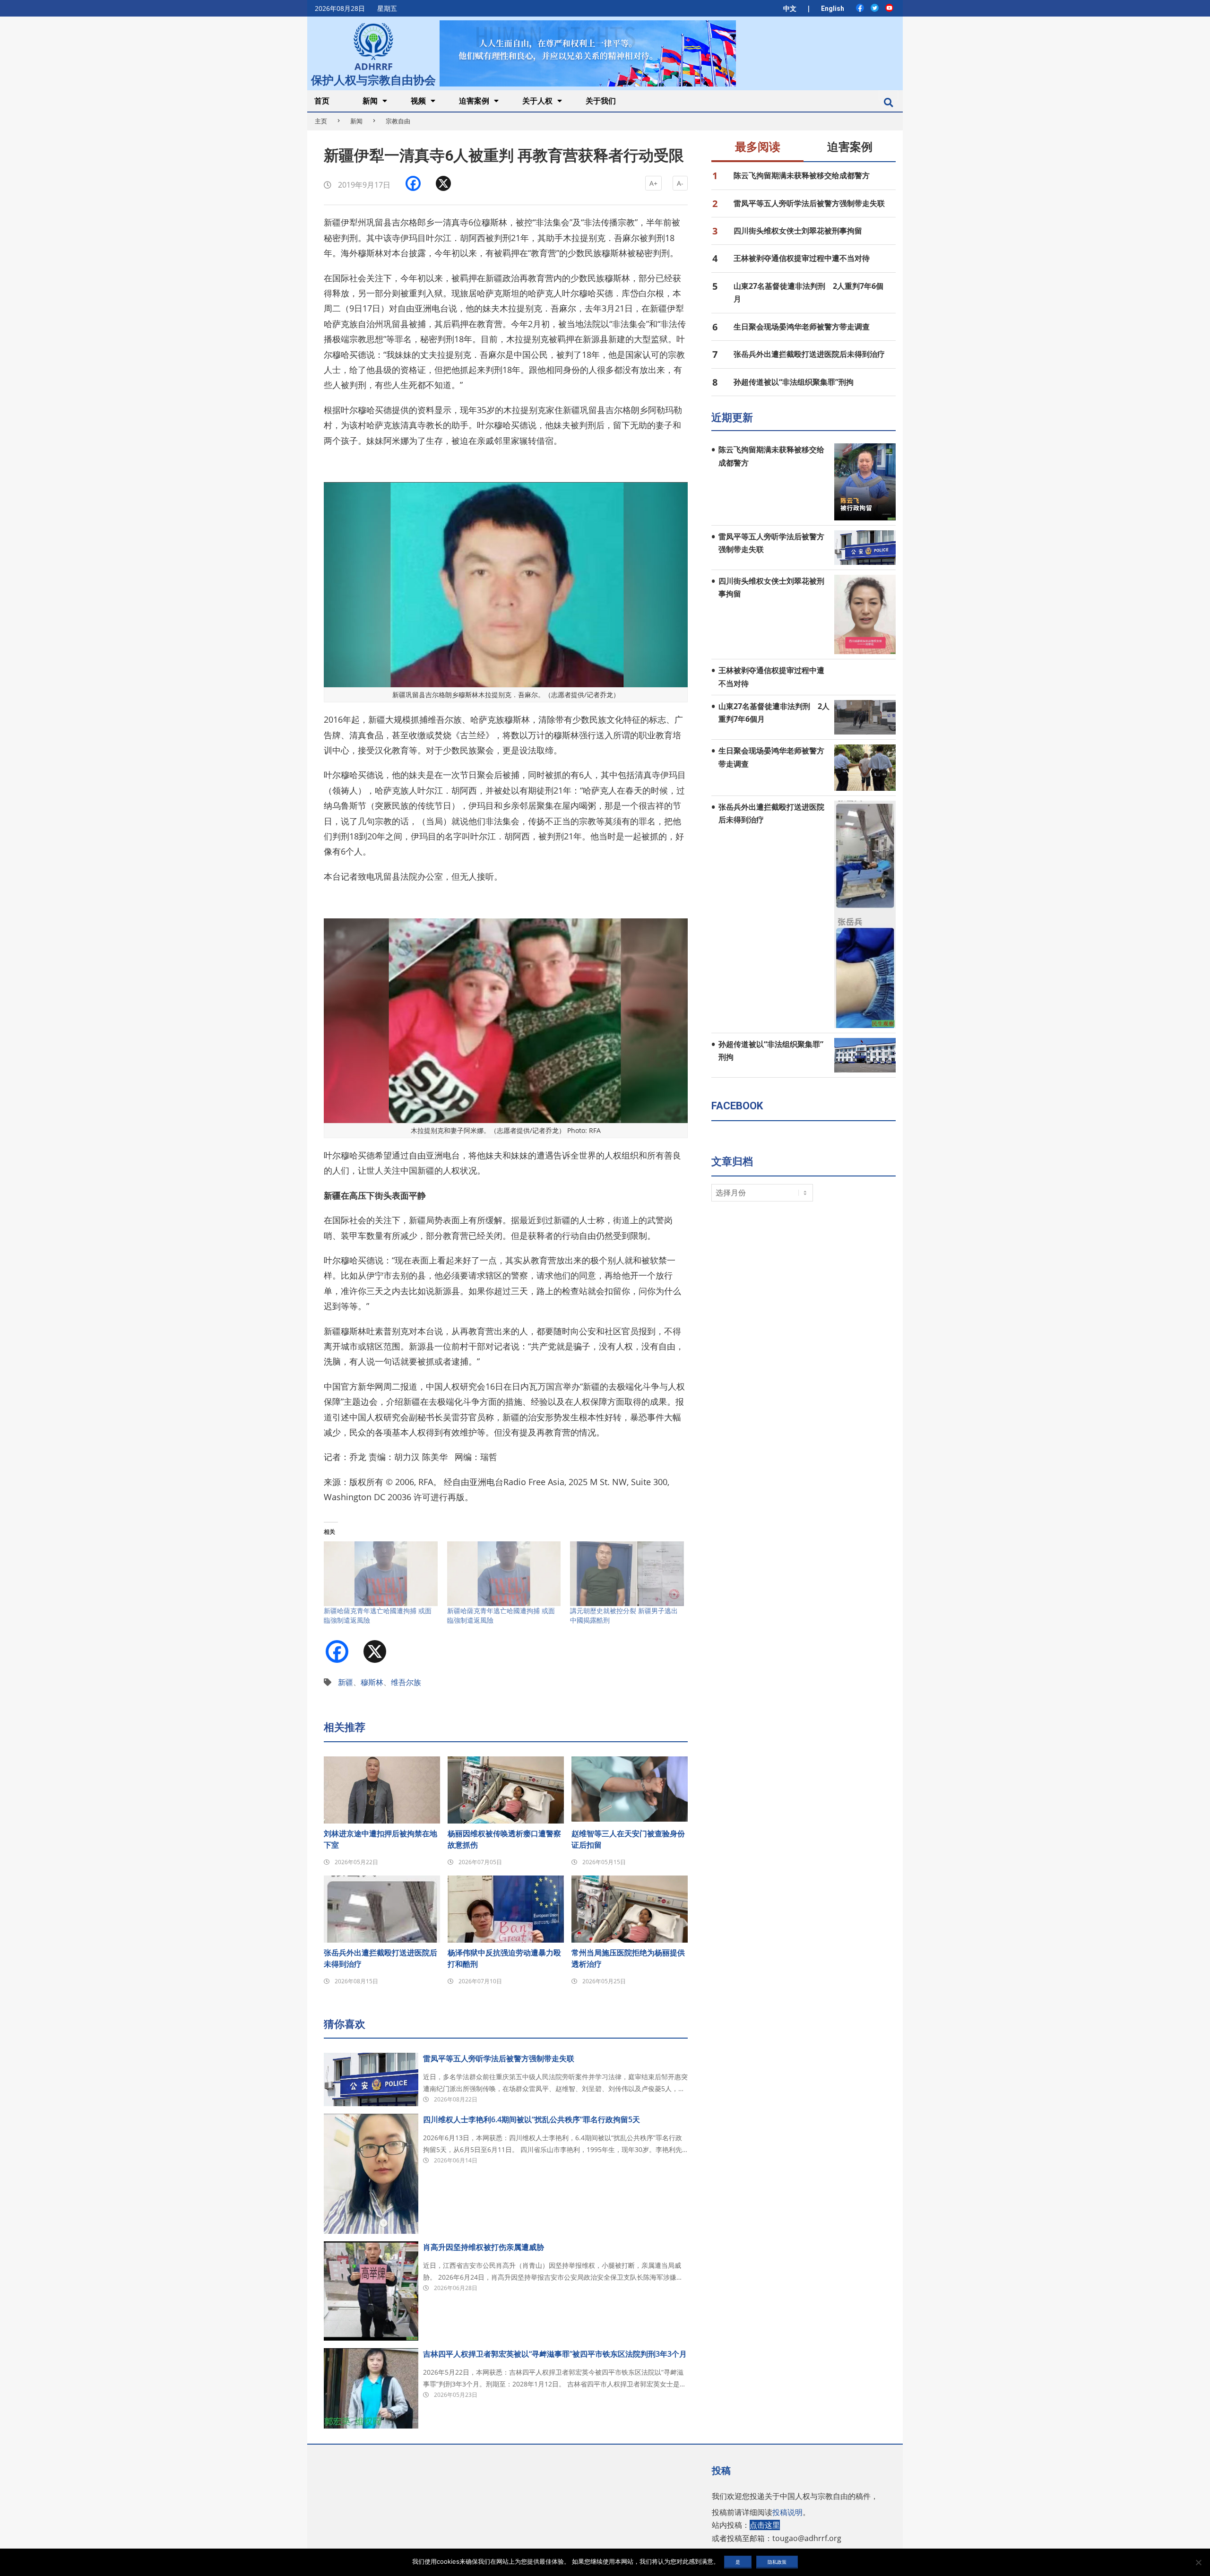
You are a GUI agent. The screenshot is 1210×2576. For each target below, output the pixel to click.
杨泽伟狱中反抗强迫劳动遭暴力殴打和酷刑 (504, 1958)
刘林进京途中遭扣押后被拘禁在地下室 (380, 1839)
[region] (588, 53)
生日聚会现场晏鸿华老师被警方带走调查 (802, 327)
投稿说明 (787, 2512)
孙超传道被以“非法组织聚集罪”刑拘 (794, 382)
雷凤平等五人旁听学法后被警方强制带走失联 (499, 2058)
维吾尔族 (406, 1682)
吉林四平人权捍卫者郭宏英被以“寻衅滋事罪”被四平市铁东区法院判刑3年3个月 (555, 2354)
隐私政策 (777, 2562)
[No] (1198, 2562)
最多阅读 (758, 147)
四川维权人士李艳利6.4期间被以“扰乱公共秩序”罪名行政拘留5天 (532, 2119)
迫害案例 (850, 147)
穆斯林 (372, 1682)
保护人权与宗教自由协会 (373, 79)
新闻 (356, 121)
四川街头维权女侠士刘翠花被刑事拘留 (798, 231)
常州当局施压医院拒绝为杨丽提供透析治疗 (628, 1958)
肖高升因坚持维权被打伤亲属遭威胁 (484, 2247)
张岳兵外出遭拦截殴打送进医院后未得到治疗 (380, 1958)
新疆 (346, 1682)
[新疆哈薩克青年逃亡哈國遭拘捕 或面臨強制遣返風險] (381, 1574)
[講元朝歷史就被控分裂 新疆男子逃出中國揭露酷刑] (627, 1574)
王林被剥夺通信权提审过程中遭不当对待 (802, 258)
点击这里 (765, 2525)
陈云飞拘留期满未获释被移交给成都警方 (802, 175)
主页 (321, 121)
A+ (653, 183)
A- (680, 183)
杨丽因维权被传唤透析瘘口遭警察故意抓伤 (504, 1839)
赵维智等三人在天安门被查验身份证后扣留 (628, 1839)
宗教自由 (398, 121)
